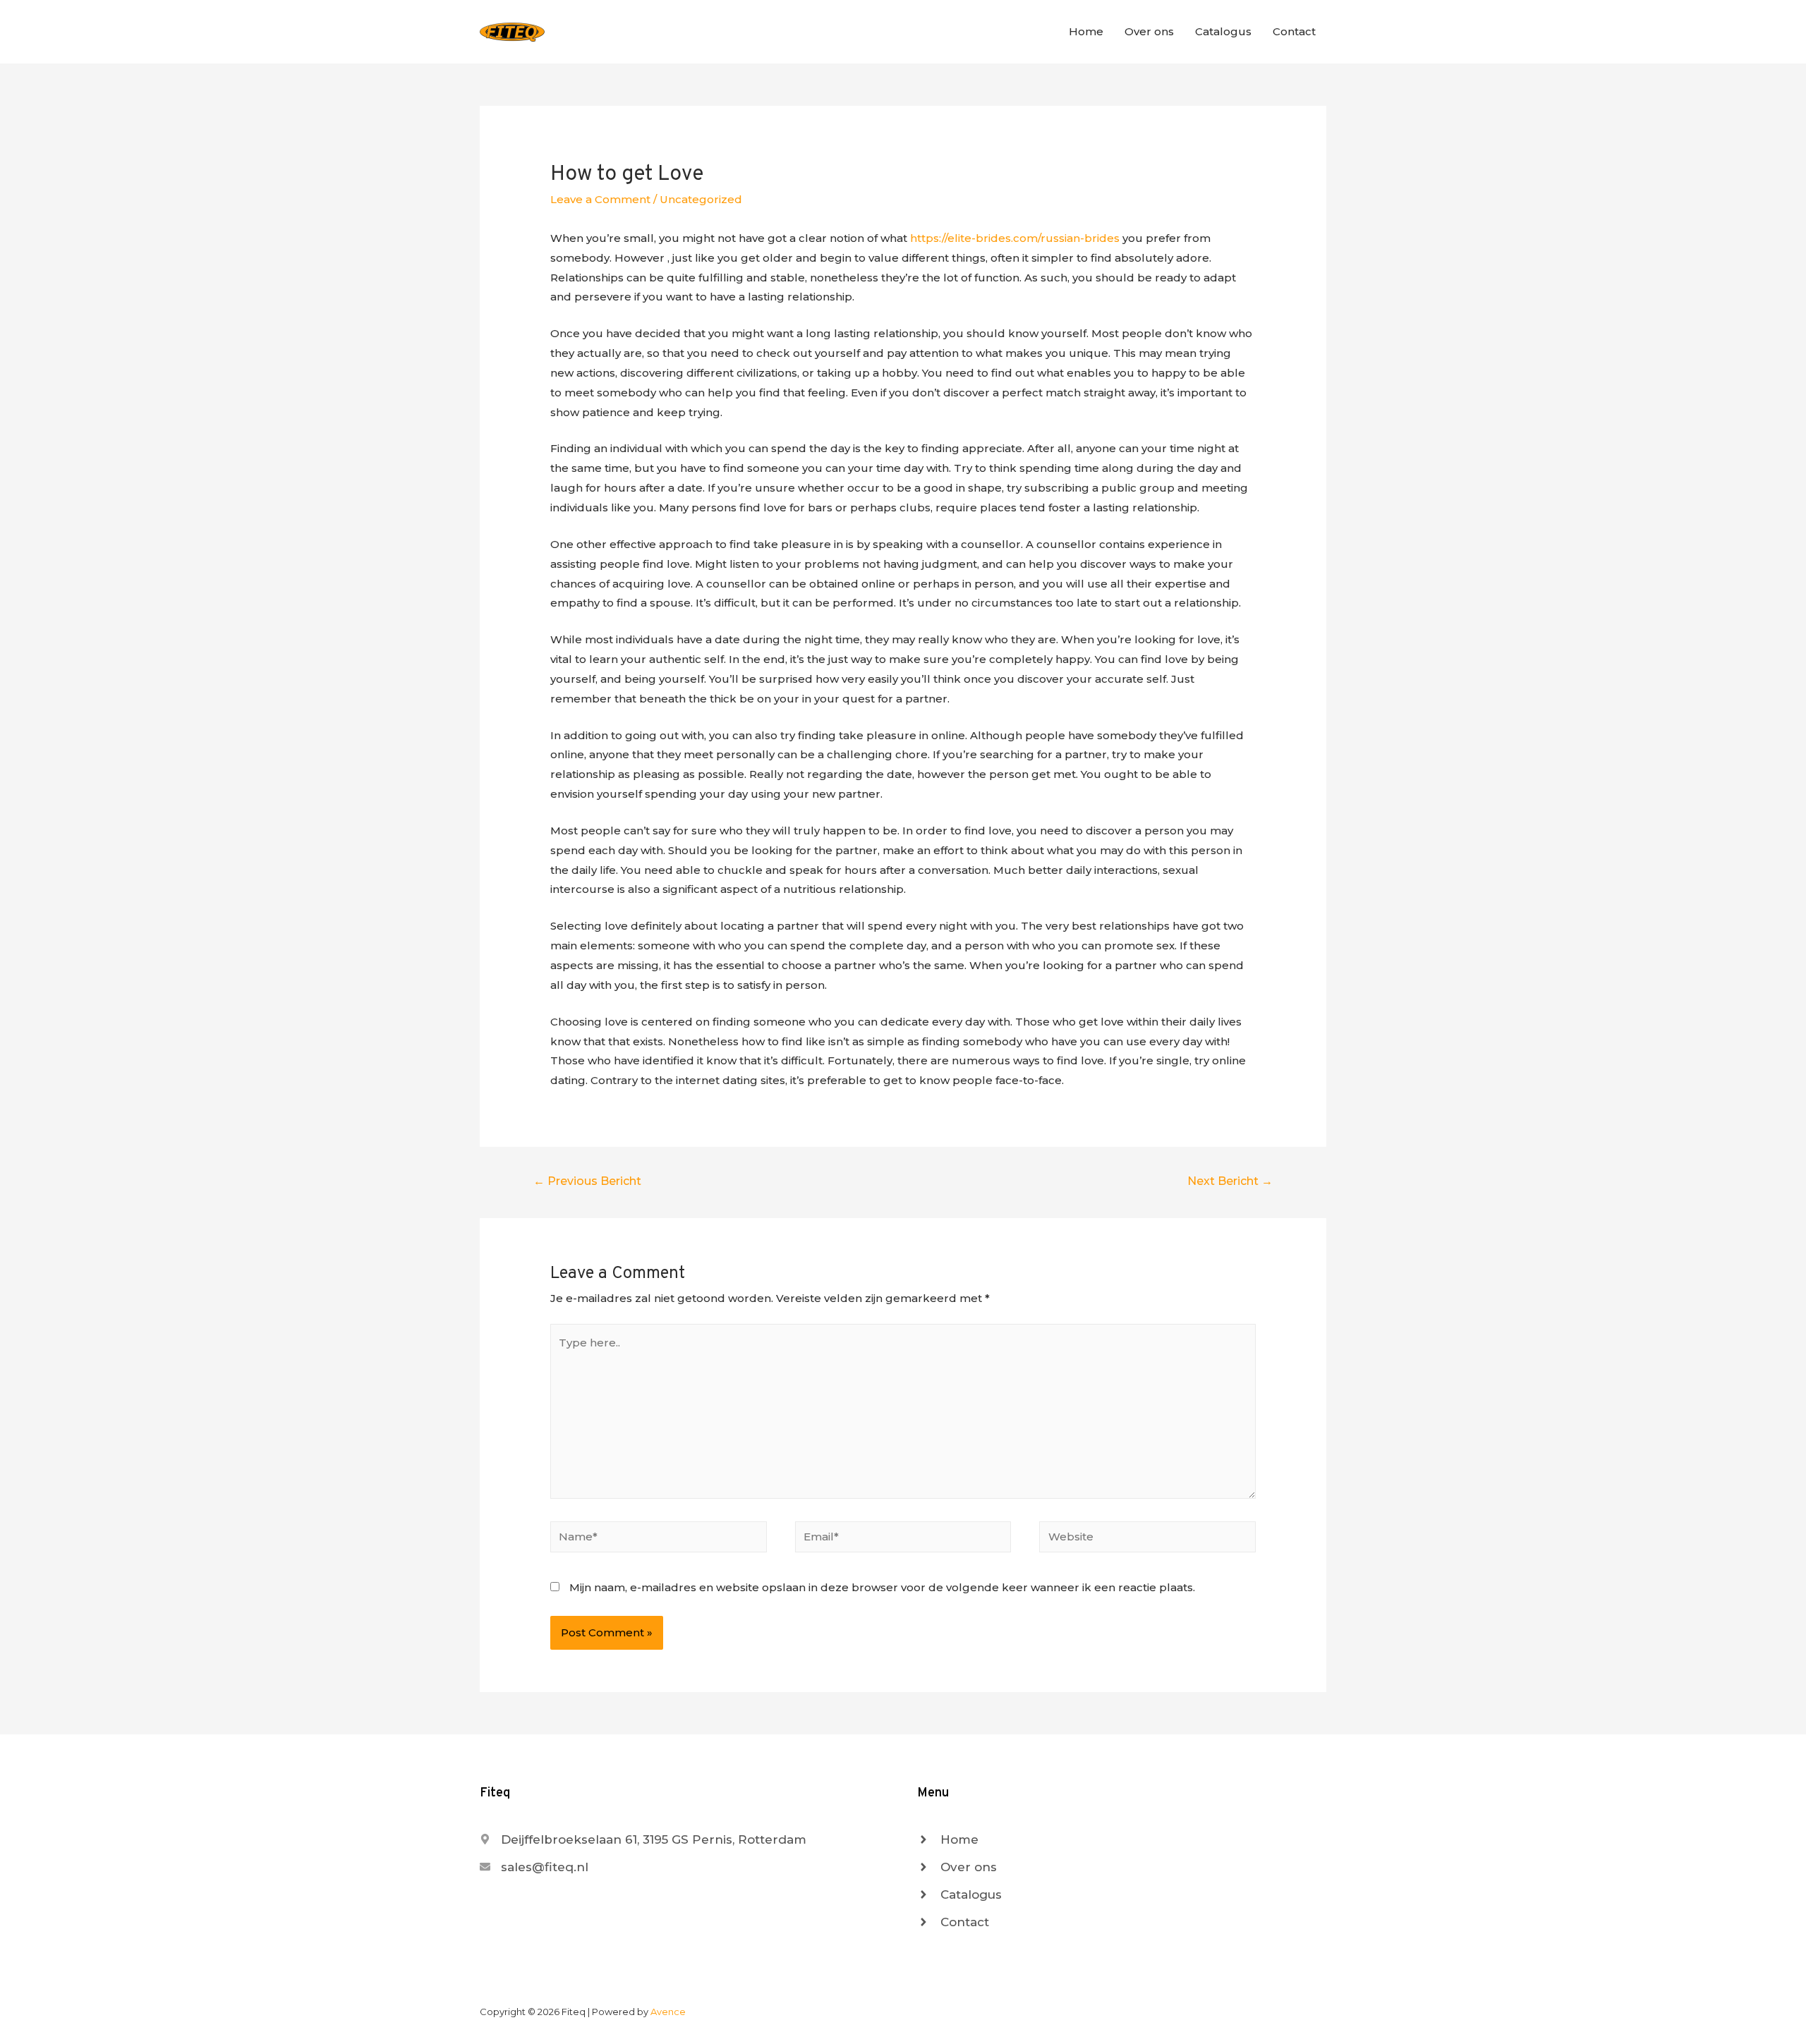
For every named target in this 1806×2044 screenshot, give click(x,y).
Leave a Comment (600, 199)
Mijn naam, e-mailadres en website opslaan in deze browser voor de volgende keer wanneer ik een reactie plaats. (882, 1587)
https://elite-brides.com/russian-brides (1015, 238)
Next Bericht (1230, 1181)
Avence (668, 2012)
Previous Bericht (587, 1181)
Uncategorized (701, 199)
